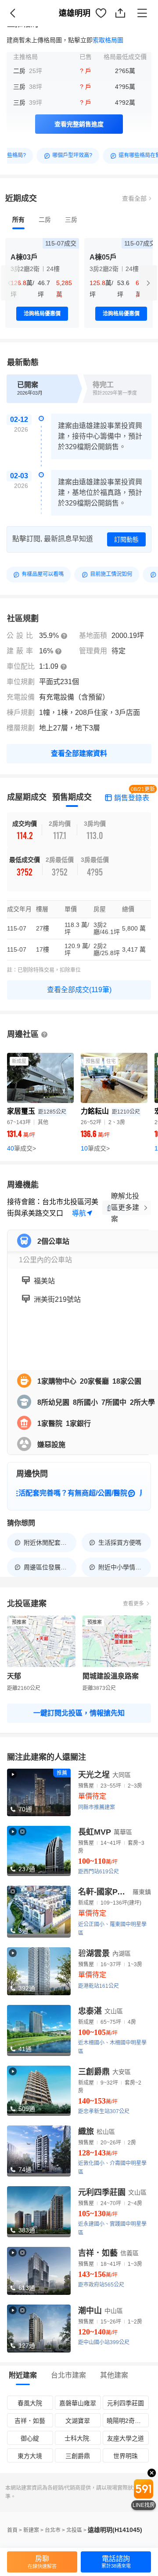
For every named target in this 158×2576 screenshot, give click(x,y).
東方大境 (30, 2456)
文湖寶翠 (78, 2421)
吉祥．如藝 (30, 2421)
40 (22, 1148)
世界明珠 (126, 2456)
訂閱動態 (126, 539)
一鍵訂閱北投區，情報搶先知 (79, 1713)
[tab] (18, 220)
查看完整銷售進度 (79, 124)
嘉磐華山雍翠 (78, 2403)
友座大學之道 (126, 2438)
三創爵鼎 (78, 2456)
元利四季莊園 (126, 2403)
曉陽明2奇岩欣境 (127, 2421)
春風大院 (30, 2403)
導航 (79, 1213)
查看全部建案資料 (79, 753)
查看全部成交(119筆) (79, 990)
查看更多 (133, 1604)
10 (95, 1148)
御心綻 (30, 2438)
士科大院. (78, 2438)
